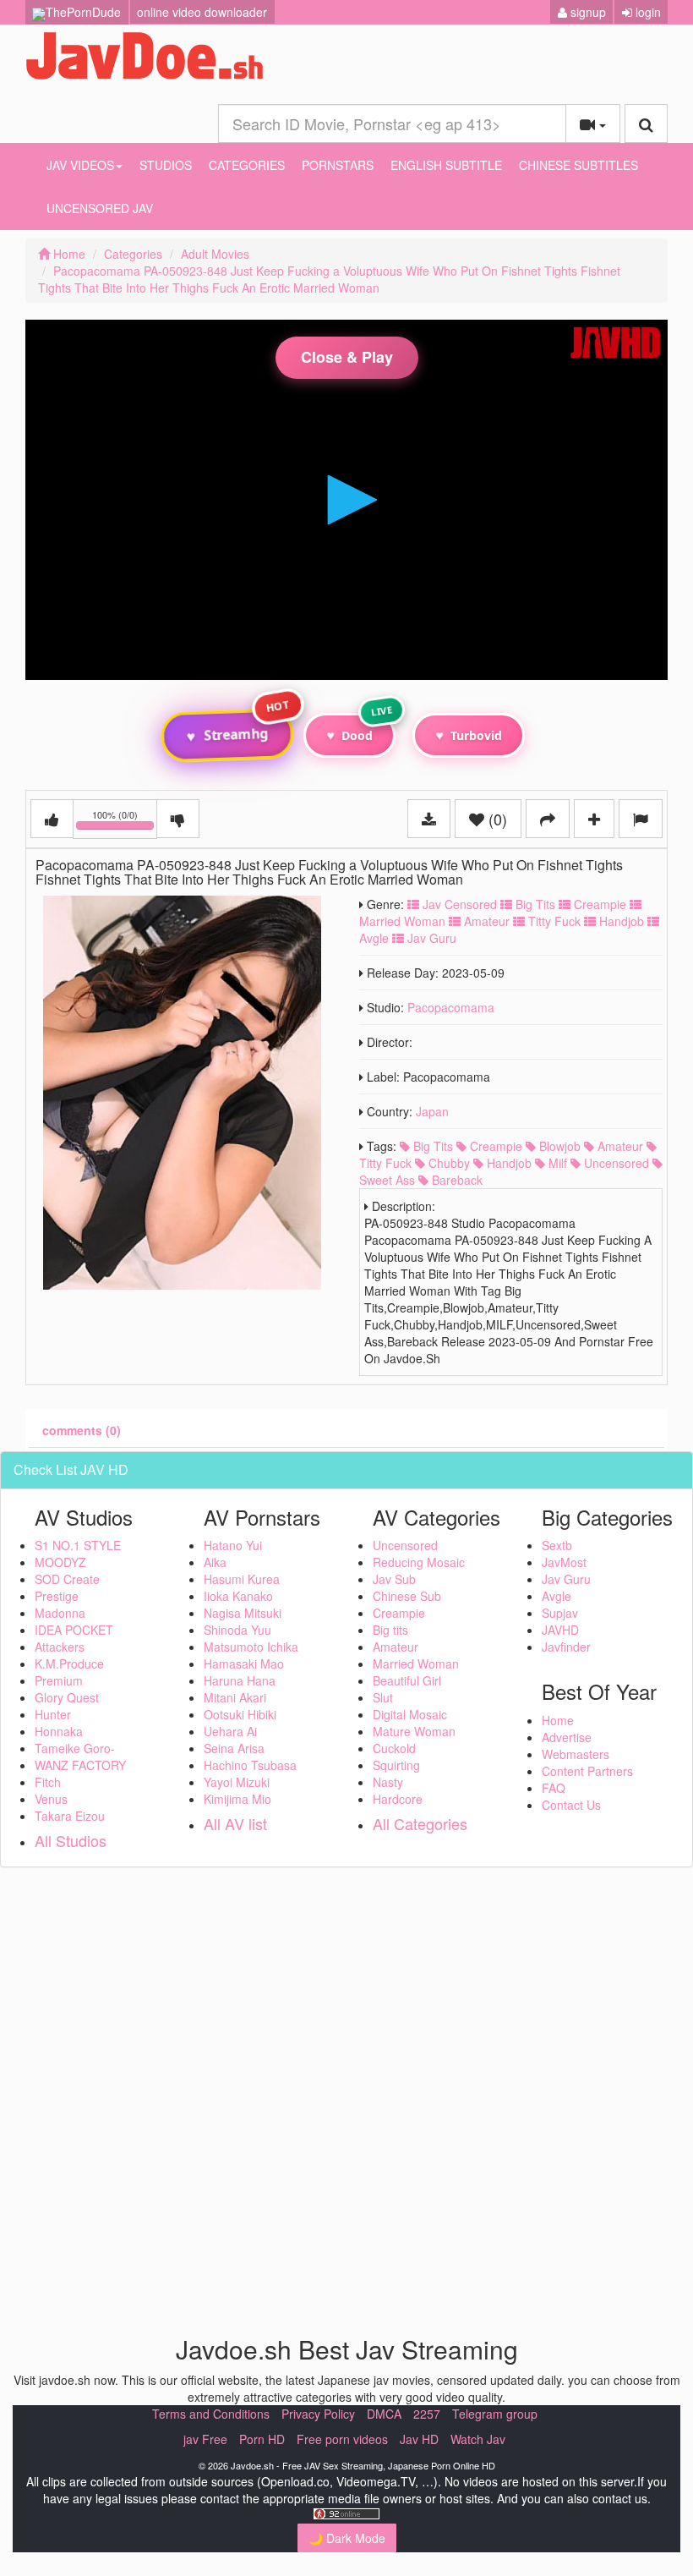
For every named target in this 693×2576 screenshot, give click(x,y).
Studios (166, 165)
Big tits (390, 1630)
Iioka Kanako (238, 1596)
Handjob (620, 921)
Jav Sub (394, 1579)
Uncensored (405, 1545)
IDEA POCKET (74, 1630)
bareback (456, 1180)
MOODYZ (60, 1562)
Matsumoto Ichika (251, 1647)
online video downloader (202, 12)
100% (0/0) (125, 822)
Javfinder (566, 1647)
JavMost (564, 1562)
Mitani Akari (235, 1697)
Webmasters (576, 1754)
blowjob (558, 1146)
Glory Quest (67, 1697)
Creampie (598, 904)
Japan (432, 1111)
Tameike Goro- (75, 1748)
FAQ (554, 1788)
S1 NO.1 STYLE (78, 1545)
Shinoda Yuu (237, 1630)
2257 (427, 2414)
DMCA (384, 2414)
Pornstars (338, 165)
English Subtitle (446, 165)
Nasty (388, 1782)
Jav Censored (458, 904)
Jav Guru (430, 938)
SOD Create (67, 1579)
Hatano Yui (233, 1545)
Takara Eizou (70, 1816)
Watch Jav (478, 2439)
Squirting (396, 1765)
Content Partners (587, 1771)
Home (68, 254)
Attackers (60, 1647)
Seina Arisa (234, 1748)
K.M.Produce (69, 1663)
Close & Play (347, 357)
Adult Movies (215, 254)
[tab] (82, 1430)
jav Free (205, 2439)
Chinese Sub (407, 1596)
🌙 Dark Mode (347, 2538)
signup (587, 12)
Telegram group (495, 2414)
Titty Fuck (553, 921)
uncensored (615, 1163)
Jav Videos (80, 165)
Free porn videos (342, 2439)
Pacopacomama (451, 1007)
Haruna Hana (240, 1680)
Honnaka (59, 1731)
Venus (51, 1799)
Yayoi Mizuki (237, 1782)
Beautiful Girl (407, 1680)
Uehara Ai (230, 1731)
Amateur (485, 921)
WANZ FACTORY (80, 1765)
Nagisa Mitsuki (243, 1613)
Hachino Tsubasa (250, 1765)
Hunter (53, 1714)
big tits (431, 1146)
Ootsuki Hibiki (240, 1714)
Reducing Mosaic (419, 1562)
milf (556, 1163)
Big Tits (534, 904)
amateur (619, 1146)
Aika (215, 1562)
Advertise (567, 1737)
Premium (59, 1680)
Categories (247, 165)
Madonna (60, 1613)
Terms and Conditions (211, 2414)
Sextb (557, 1545)
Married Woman (416, 1663)
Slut (383, 1697)
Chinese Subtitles (578, 165)
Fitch (48, 1782)
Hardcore (398, 1799)
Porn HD (262, 2439)
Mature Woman (414, 1731)
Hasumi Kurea (242, 1579)
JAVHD (560, 1630)
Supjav (560, 1613)
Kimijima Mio (237, 1799)
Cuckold (394, 1748)
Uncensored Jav (100, 208)
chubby (447, 1163)
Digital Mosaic (410, 1714)
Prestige (57, 1596)
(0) (496, 819)
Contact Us (571, 1805)
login (647, 12)
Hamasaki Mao (244, 1663)
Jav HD (419, 2439)
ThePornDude (83, 12)
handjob (507, 1163)
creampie (494, 1146)
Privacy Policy (318, 2414)
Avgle (557, 1596)
